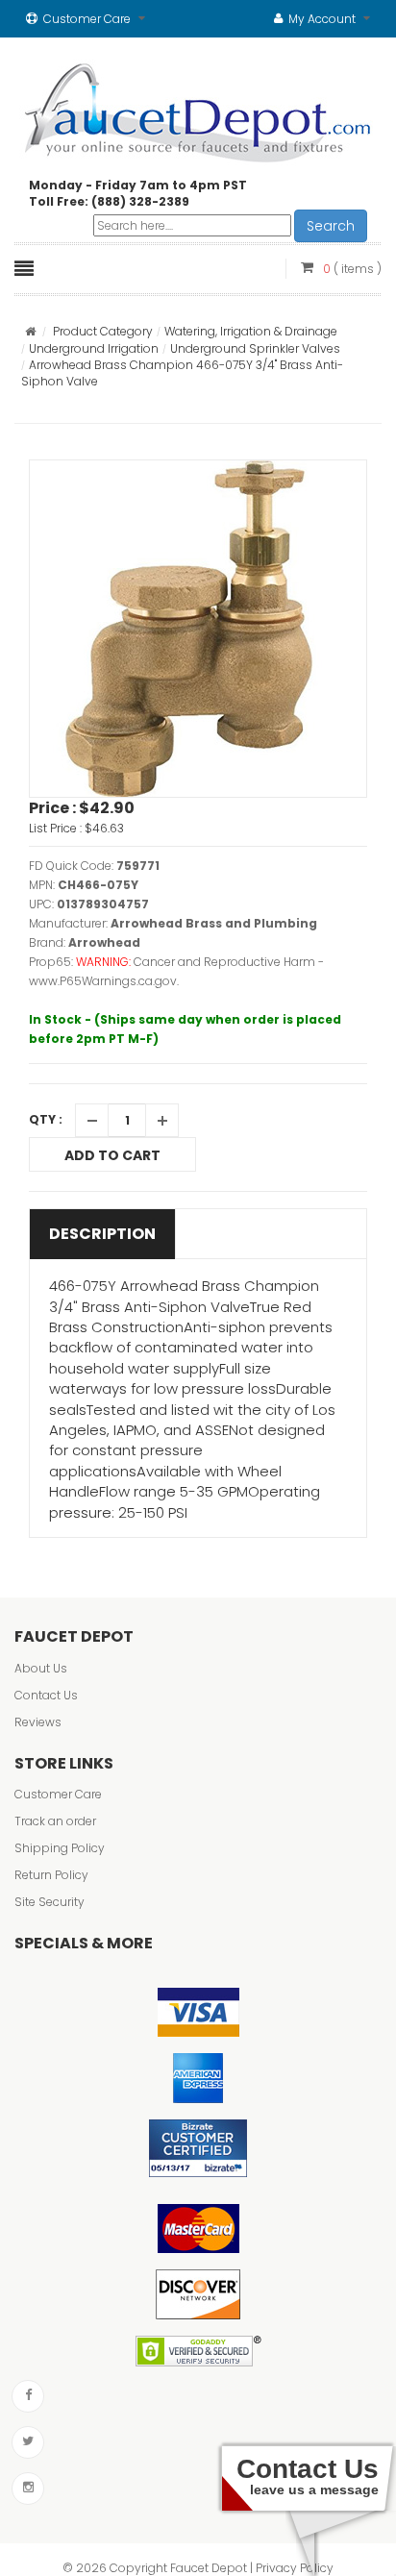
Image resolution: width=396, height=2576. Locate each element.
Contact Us (46, 1695)
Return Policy (51, 1875)
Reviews (38, 1722)
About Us (41, 1668)
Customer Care (58, 1794)
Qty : (46, 1119)
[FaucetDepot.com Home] (198, 109)
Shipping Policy (60, 1848)
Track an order (55, 1821)
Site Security (49, 1902)
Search (331, 226)
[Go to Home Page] (30, 331)
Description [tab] (102, 1234)
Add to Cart (112, 1155)
